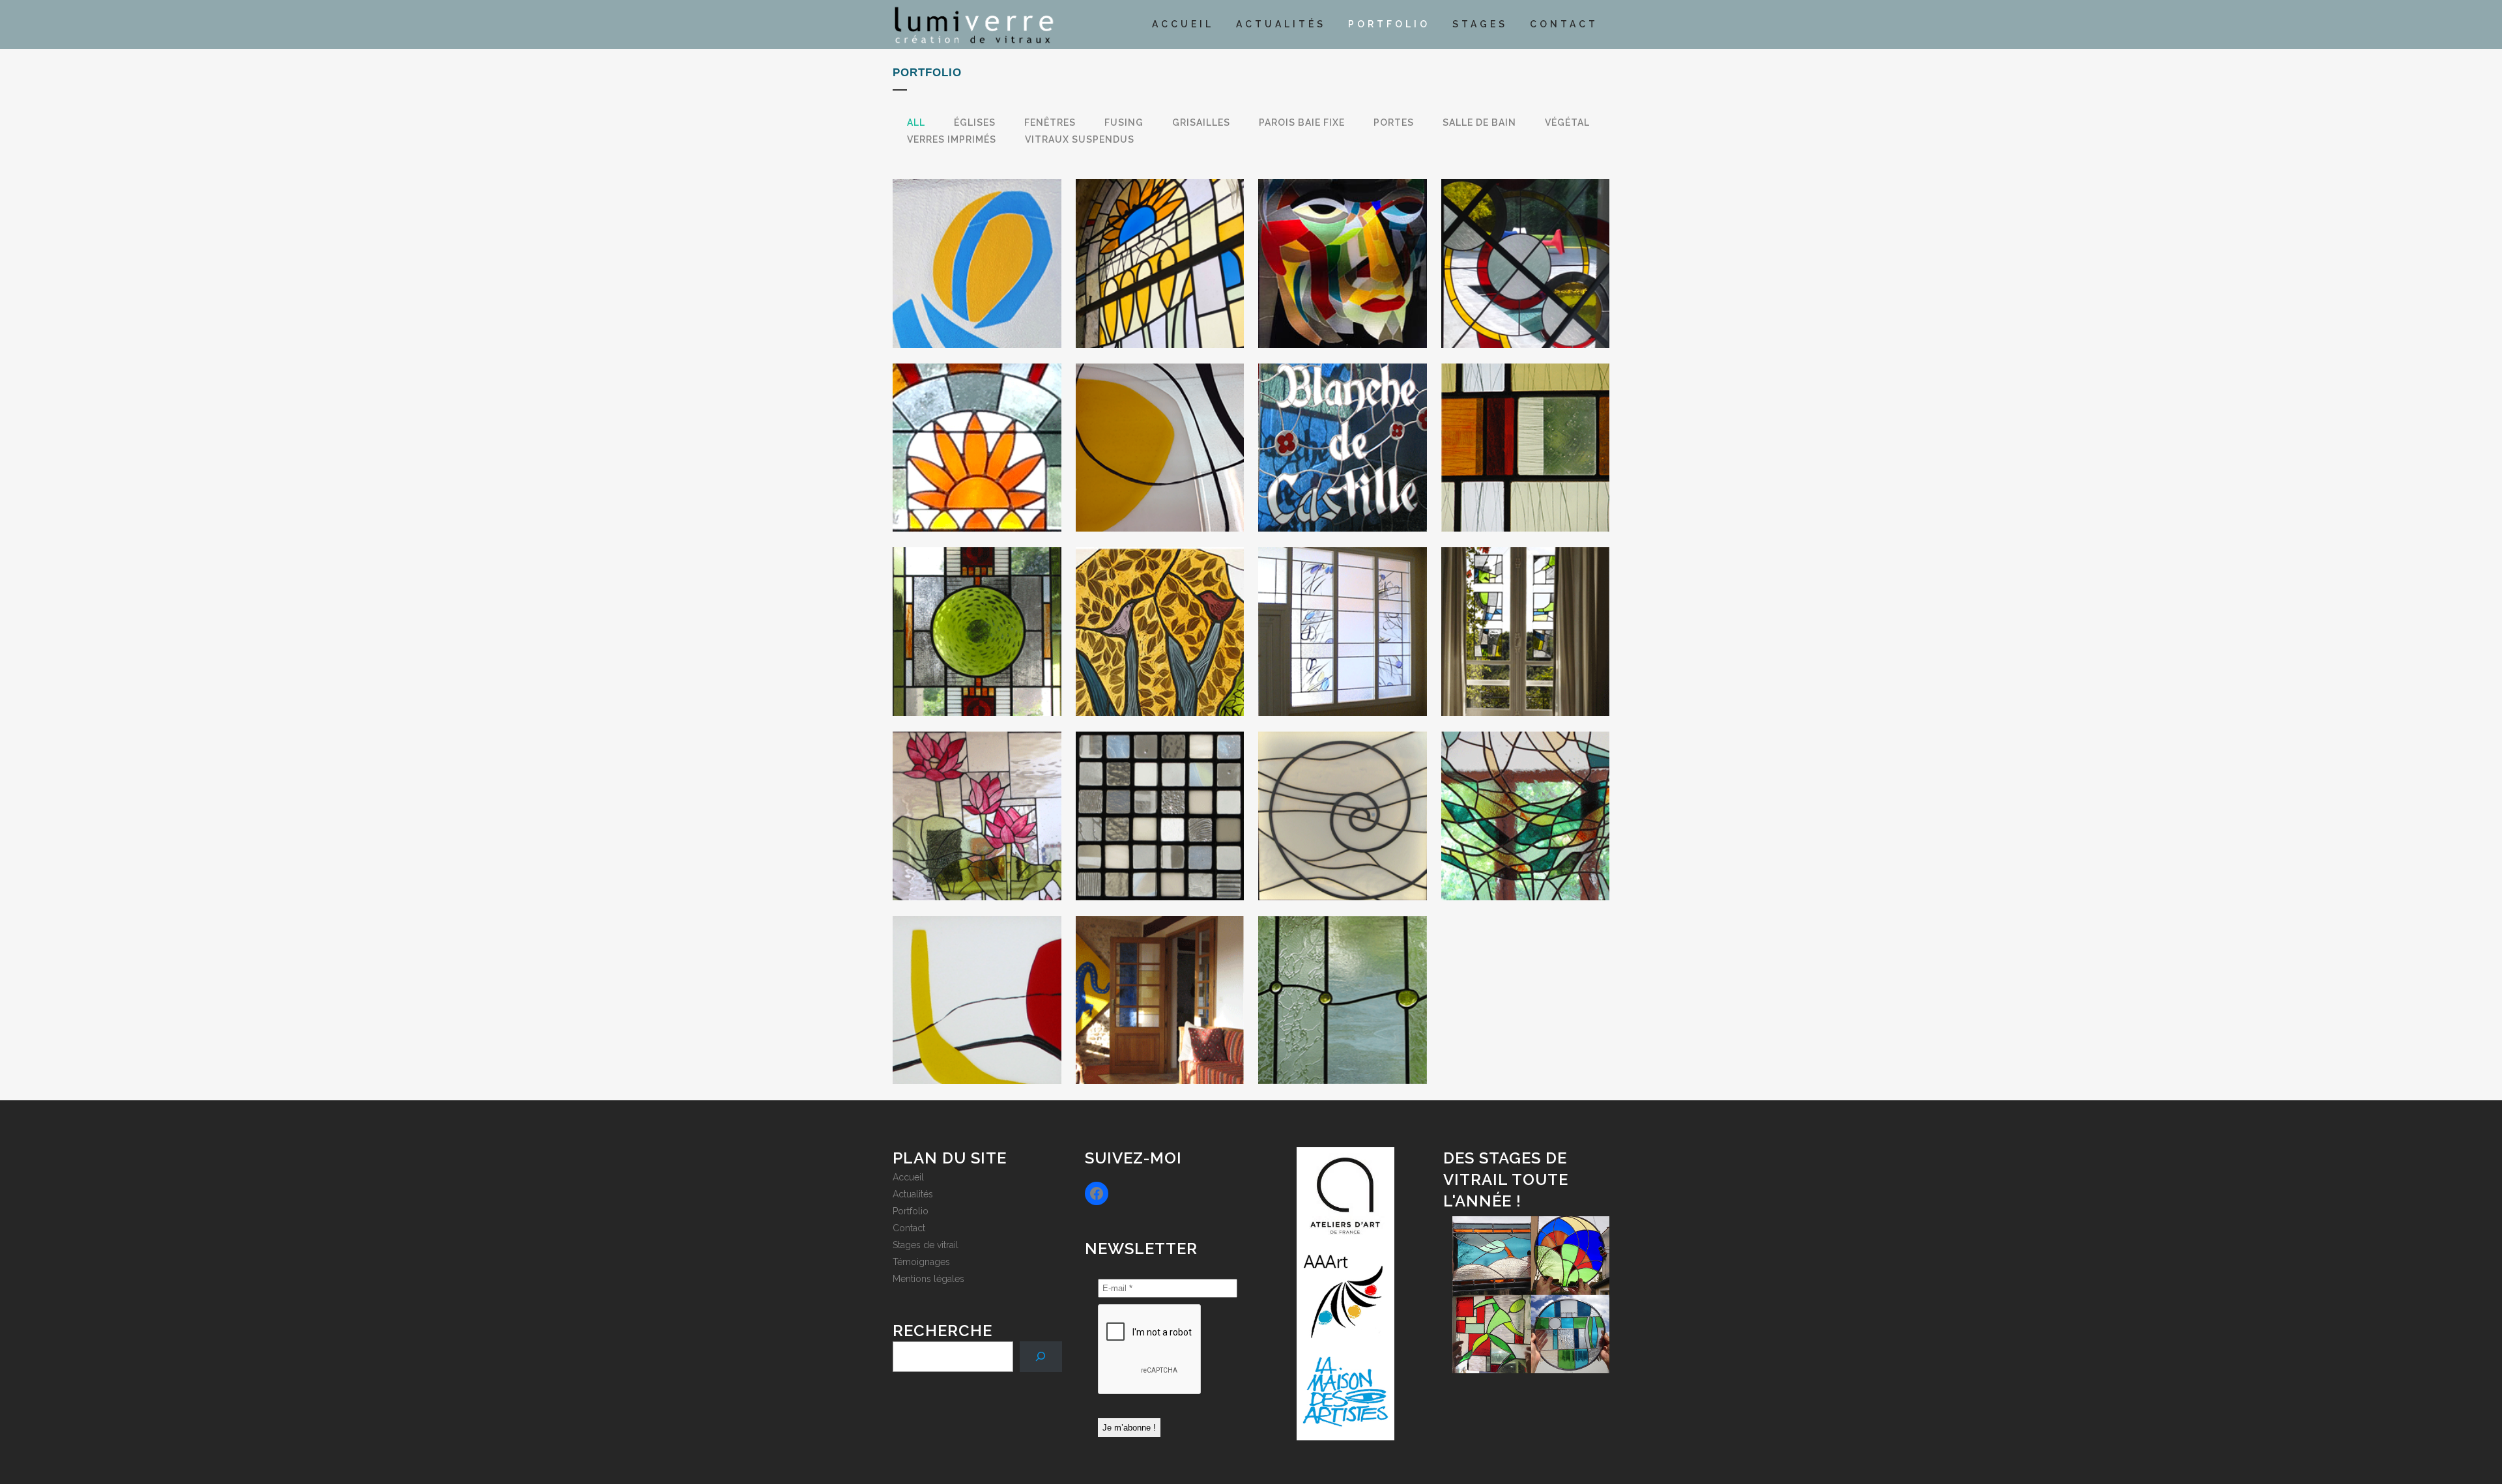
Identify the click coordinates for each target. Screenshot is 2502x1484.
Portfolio (911, 1211)
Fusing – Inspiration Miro (977, 978)
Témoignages (921, 1262)
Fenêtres (1525, 610)
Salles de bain (1342, 978)
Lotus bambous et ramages (977, 794)
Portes (1160, 978)
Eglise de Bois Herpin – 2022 (1159, 241)
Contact (909, 1228)
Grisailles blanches (1525, 425)
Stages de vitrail (926, 1245)
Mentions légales (928, 1279)
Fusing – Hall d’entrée (1160, 425)
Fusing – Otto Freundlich (1342, 241)
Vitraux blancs (1342, 794)
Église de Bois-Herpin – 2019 (977, 425)
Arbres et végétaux (1525, 794)
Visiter (977, 286)
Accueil (908, 1177)
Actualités (913, 1194)
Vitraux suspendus (977, 610)
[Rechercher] (1041, 1357)
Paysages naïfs (1160, 610)
